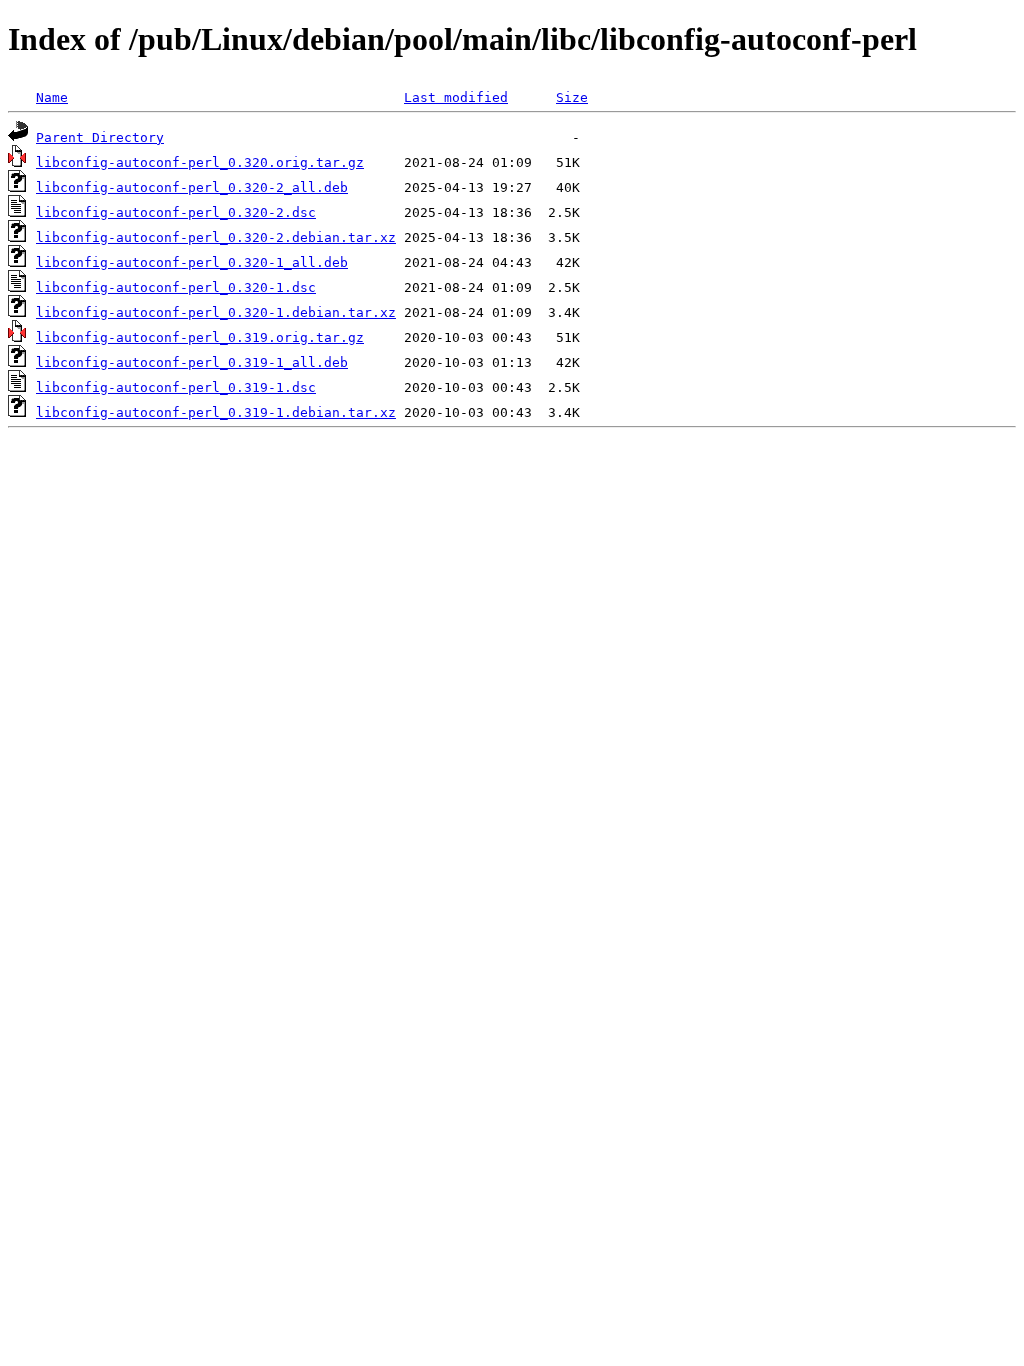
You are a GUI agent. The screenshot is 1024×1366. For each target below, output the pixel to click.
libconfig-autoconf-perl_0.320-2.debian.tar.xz (216, 237)
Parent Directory (100, 137)
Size (572, 97)
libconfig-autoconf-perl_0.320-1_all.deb (192, 262)
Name (52, 97)
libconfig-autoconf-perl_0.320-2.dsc (176, 212)
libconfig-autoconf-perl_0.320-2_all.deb (192, 187)
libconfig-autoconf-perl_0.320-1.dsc (176, 287)
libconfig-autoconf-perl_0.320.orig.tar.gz (200, 162)
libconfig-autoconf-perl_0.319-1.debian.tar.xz (216, 412)
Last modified (456, 97)
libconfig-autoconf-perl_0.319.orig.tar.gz (200, 337)
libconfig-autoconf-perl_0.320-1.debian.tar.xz (216, 312)
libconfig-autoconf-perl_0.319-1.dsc (176, 387)
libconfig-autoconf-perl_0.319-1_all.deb (192, 362)
